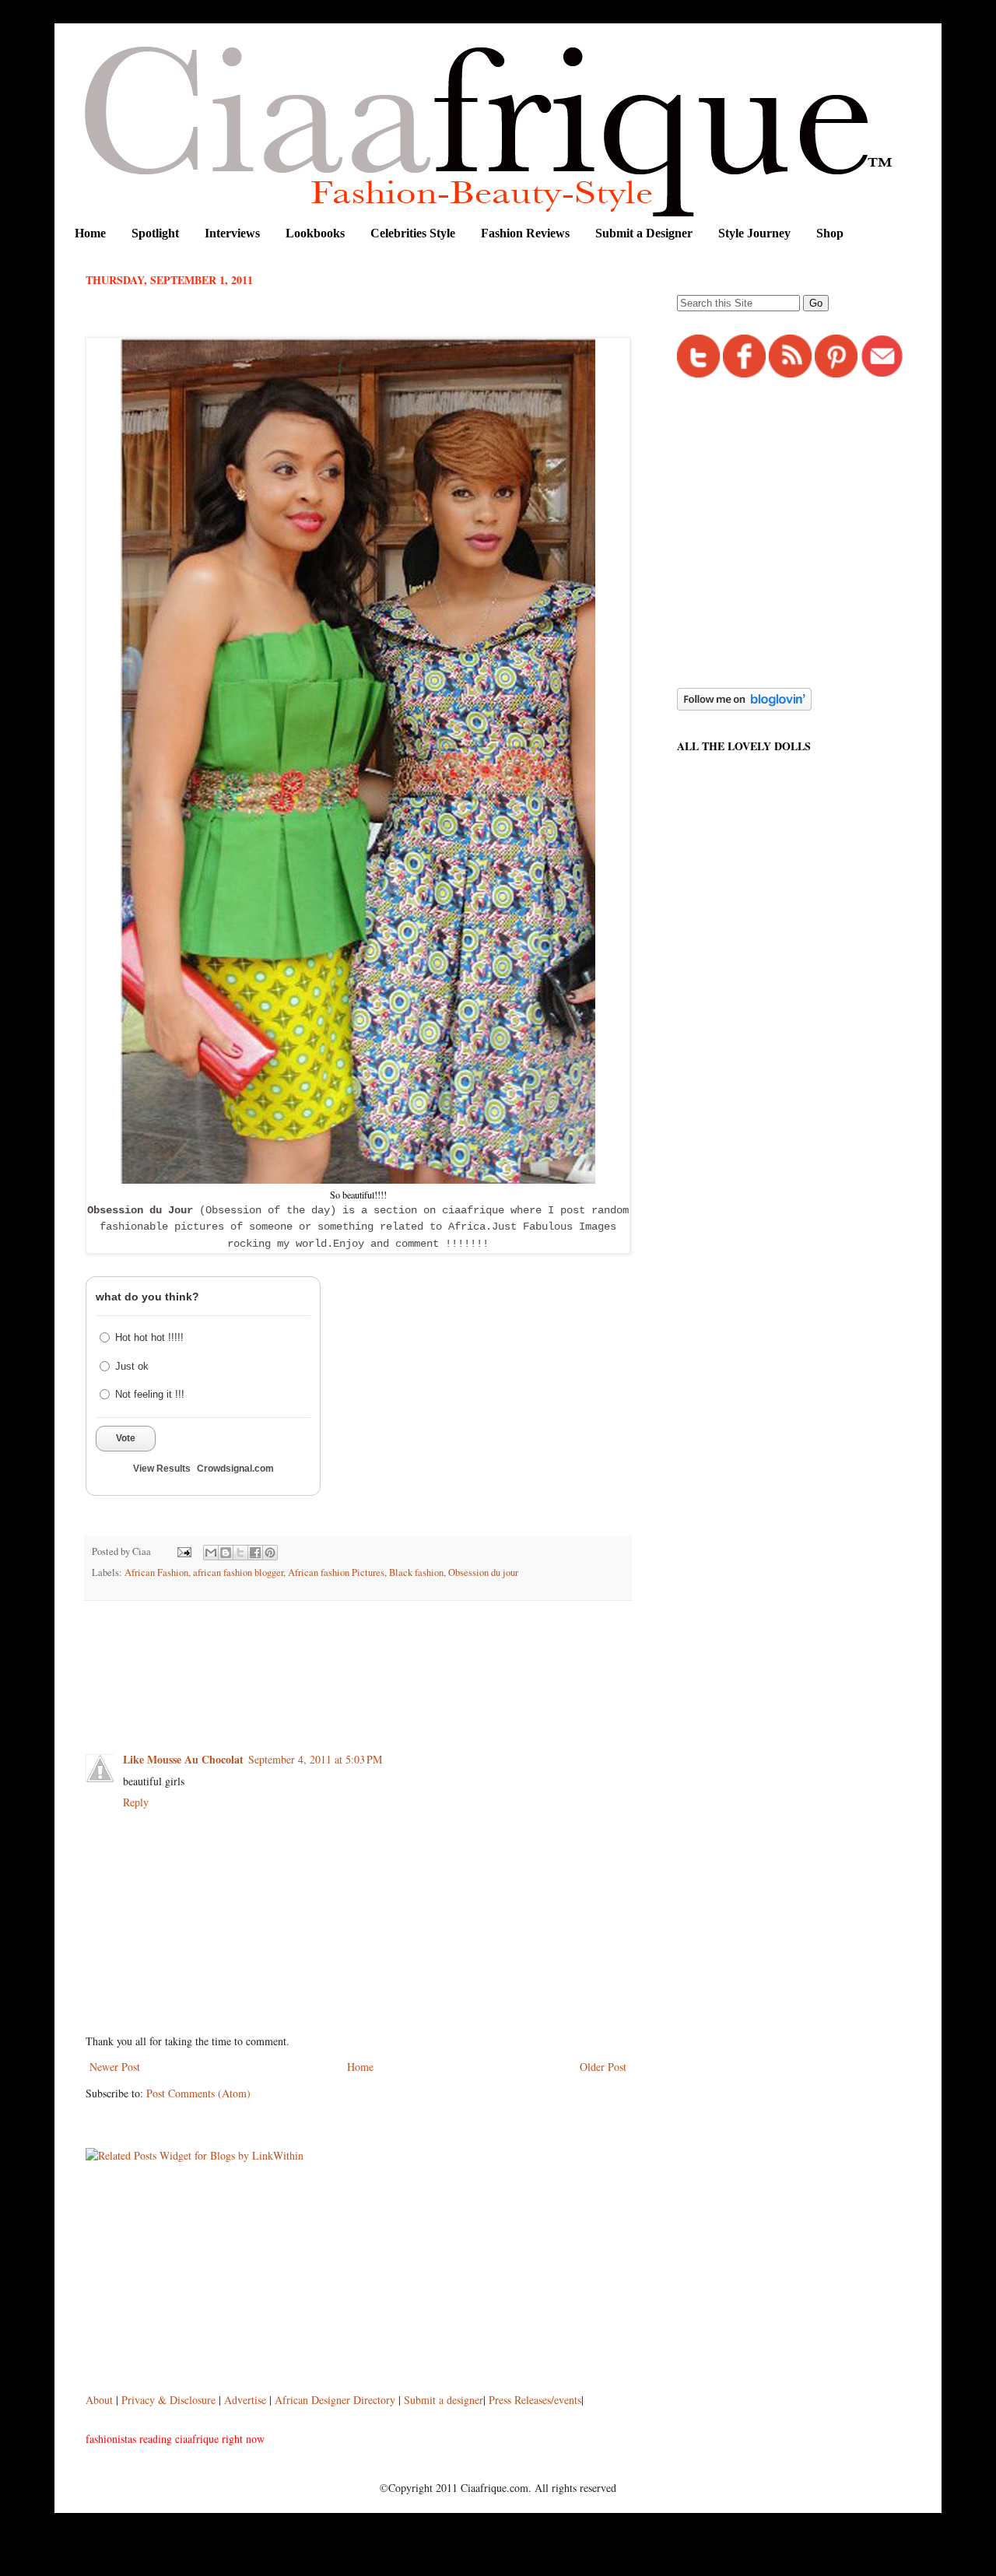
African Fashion (156, 1572)
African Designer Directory (335, 2400)
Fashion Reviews (525, 233)
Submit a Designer (644, 233)
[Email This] (211, 1553)
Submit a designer (444, 2400)
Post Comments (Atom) (198, 2093)
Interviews (232, 233)
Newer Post (115, 2067)
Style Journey (754, 233)
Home (90, 233)
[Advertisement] (369, 1655)
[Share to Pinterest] (270, 1553)
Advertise (247, 2400)
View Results (162, 1469)
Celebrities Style (413, 233)
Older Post (603, 2067)
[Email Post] (183, 1551)
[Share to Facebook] (255, 1553)
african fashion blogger (238, 1572)
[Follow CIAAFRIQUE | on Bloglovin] (744, 706)
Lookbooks (315, 233)
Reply (136, 1802)
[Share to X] (240, 1553)
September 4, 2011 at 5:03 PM (315, 1759)
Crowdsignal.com (235, 1469)
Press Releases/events (535, 2400)
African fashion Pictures (336, 1572)
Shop (830, 233)
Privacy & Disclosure (170, 2400)
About (101, 2400)
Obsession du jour (483, 1572)
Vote (126, 1438)
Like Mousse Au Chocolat (183, 1759)
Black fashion (416, 1572)
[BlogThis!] (226, 1553)
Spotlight (155, 233)
